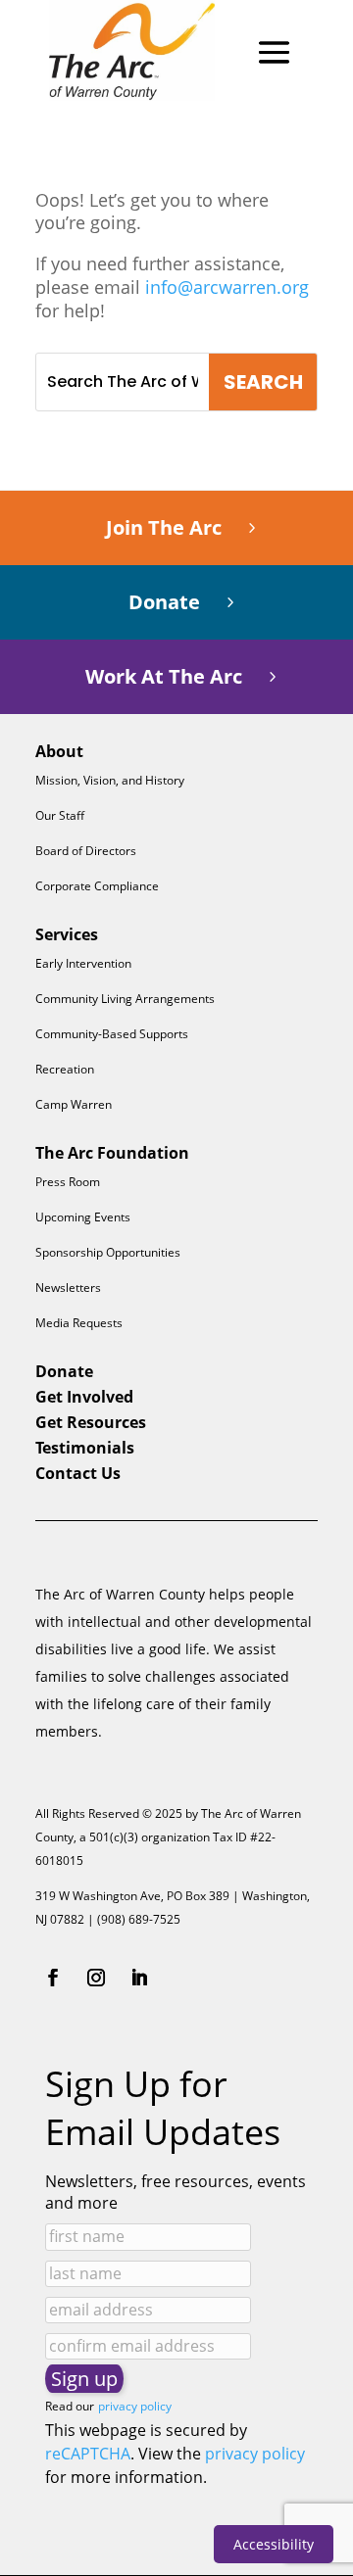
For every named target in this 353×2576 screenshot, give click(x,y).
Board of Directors (86, 851)
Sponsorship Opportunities (108, 1252)
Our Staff (60, 815)
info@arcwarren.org (227, 287)
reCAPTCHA (88, 2454)
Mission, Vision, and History (110, 780)
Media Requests (79, 1323)
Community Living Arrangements (125, 999)
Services (67, 934)
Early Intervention (83, 963)
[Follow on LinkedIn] (139, 1978)
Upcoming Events (83, 1217)
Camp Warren (74, 1104)
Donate (164, 602)
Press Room (68, 1182)
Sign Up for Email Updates (163, 2108)
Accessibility (274, 2544)
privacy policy (135, 2406)
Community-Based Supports (112, 1034)
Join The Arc (164, 527)
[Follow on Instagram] (96, 1978)
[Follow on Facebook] (53, 1978)
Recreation (65, 1069)
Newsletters (68, 1288)
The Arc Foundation (112, 1153)
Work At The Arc (164, 676)
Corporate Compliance (97, 886)
